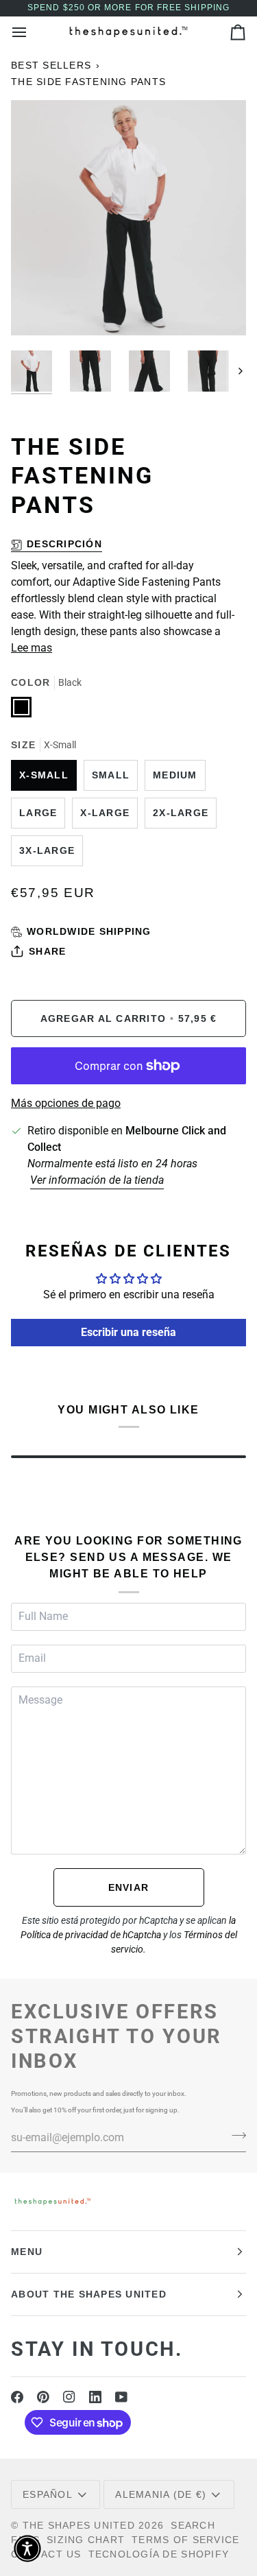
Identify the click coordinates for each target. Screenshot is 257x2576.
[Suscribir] (235, 2136)
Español (48, 2494)
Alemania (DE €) (161, 2494)
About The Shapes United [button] (89, 2294)
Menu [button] (27, 2252)
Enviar (129, 1887)
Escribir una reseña (128, 1332)
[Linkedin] (95, 2397)
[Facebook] (17, 2397)
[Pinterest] (43, 2397)
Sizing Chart (86, 2540)
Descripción (64, 544)
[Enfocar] (37, 310)
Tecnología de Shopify (159, 2554)
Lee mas (32, 648)
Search (193, 2525)
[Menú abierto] (32, 32)
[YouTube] (121, 2397)
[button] (27, 2549)
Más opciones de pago (66, 1103)
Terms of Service (185, 2540)
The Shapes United (79, 2525)
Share (47, 951)
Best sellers (51, 65)
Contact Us (46, 2554)
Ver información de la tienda (97, 1180)
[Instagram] (69, 2397)
